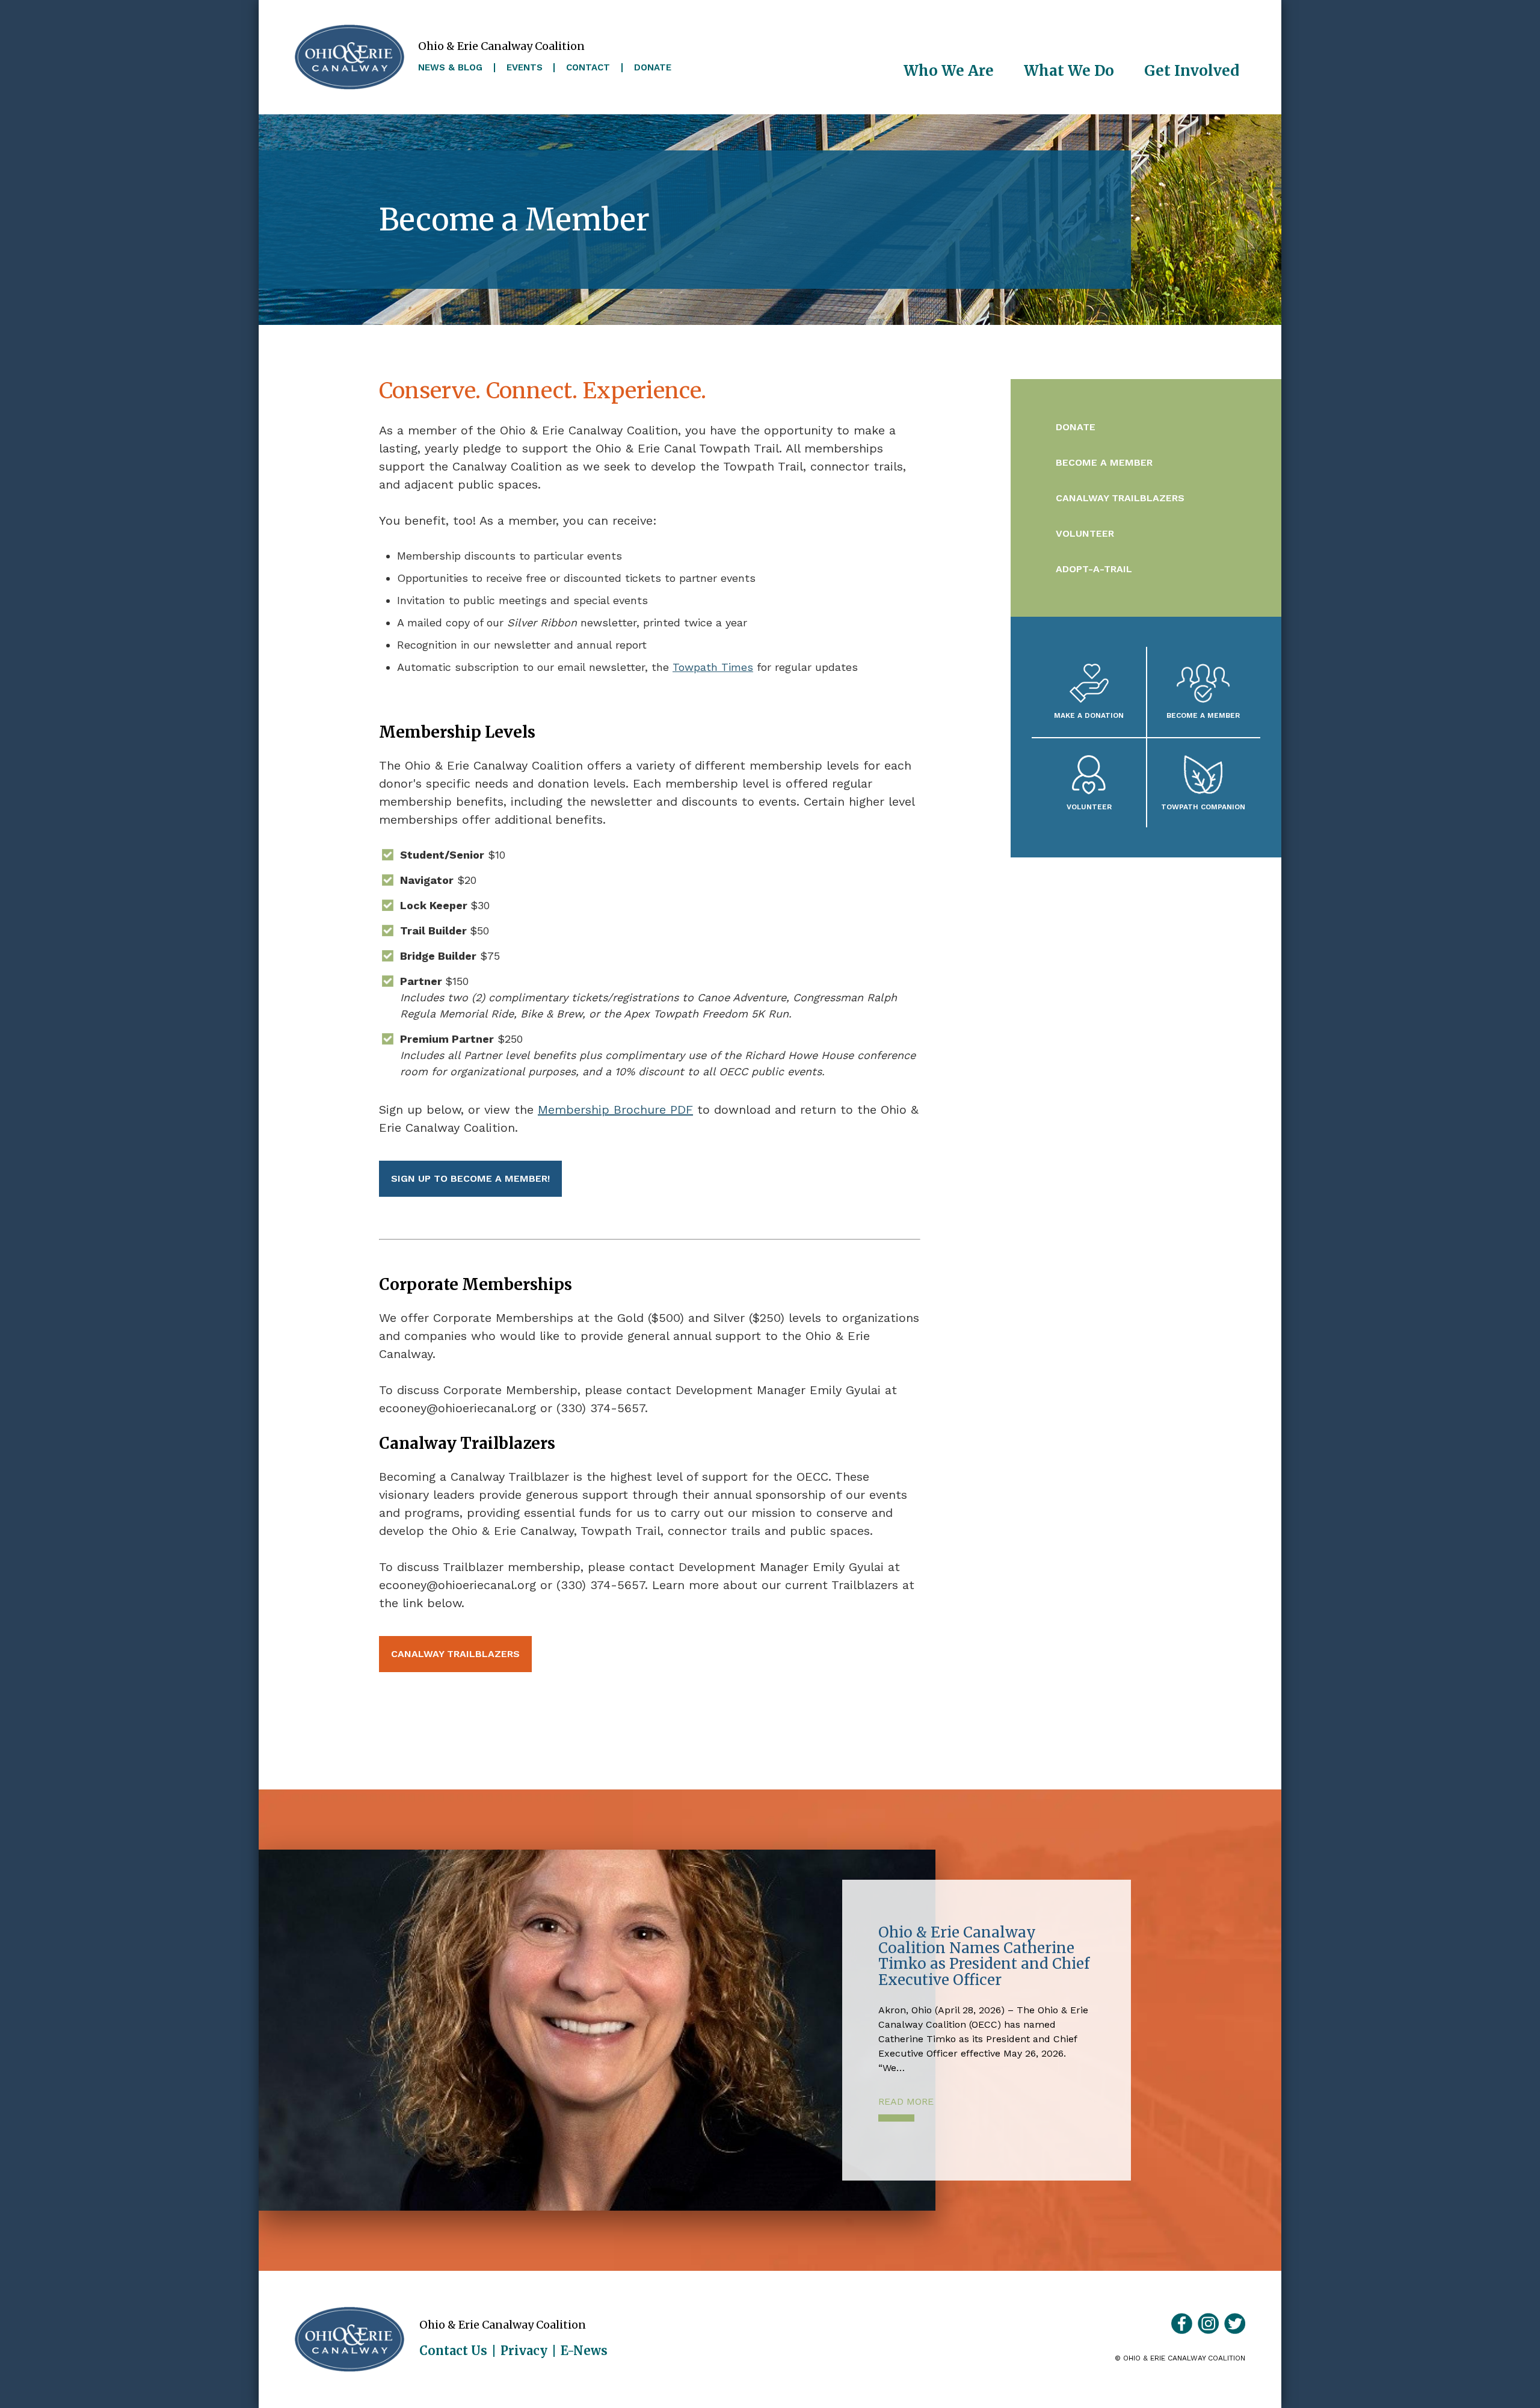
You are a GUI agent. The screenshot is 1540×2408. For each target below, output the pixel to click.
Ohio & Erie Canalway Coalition (350, 2339)
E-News (584, 2351)
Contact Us (453, 2351)
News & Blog (450, 68)
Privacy (524, 2351)
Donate (653, 68)
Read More (906, 2101)
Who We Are (949, 71)
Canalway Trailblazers (455, 1654)
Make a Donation (1089, 715)
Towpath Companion (1203, 807)
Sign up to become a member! (470, 1178)
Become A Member (1203, 715)
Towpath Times (713, 667)
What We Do (1069, 71)
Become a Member (1104, 462)
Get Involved (1192, 71)
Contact (588, 68)
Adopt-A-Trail (1094, 569)
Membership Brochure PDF (615, 1110)
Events (525, 68)
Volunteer (1085, 533)
